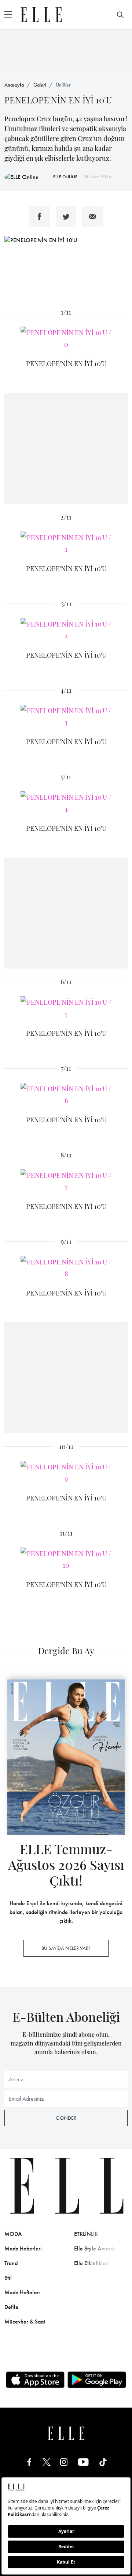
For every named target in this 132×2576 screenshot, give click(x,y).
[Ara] (120, 15)
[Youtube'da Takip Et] (83, 2462)
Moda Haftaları (22, 2292)
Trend (11, 2263)
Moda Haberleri (23, 2248)
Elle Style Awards (95, 2248)
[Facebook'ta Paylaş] (40, 217)
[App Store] (35, 2380)
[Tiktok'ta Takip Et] (103, 2462)
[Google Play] (97, 2380)
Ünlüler (63, 85)
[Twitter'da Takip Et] (47, 2462)
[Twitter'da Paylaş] (66, 217)
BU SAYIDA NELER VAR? (66, 1948)
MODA (13, 2234)
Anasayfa (14, 85)
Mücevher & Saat (25, 2322)
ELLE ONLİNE (65, 177)
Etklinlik (86, 2234)
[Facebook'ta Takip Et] (29, 2462)
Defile (11, 2307)
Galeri (40, 85)
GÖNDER (66, 2118)
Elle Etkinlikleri (91, 2263)
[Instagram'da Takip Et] (64, 2462)
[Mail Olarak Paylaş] (92, 217)
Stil (8, 2278)
